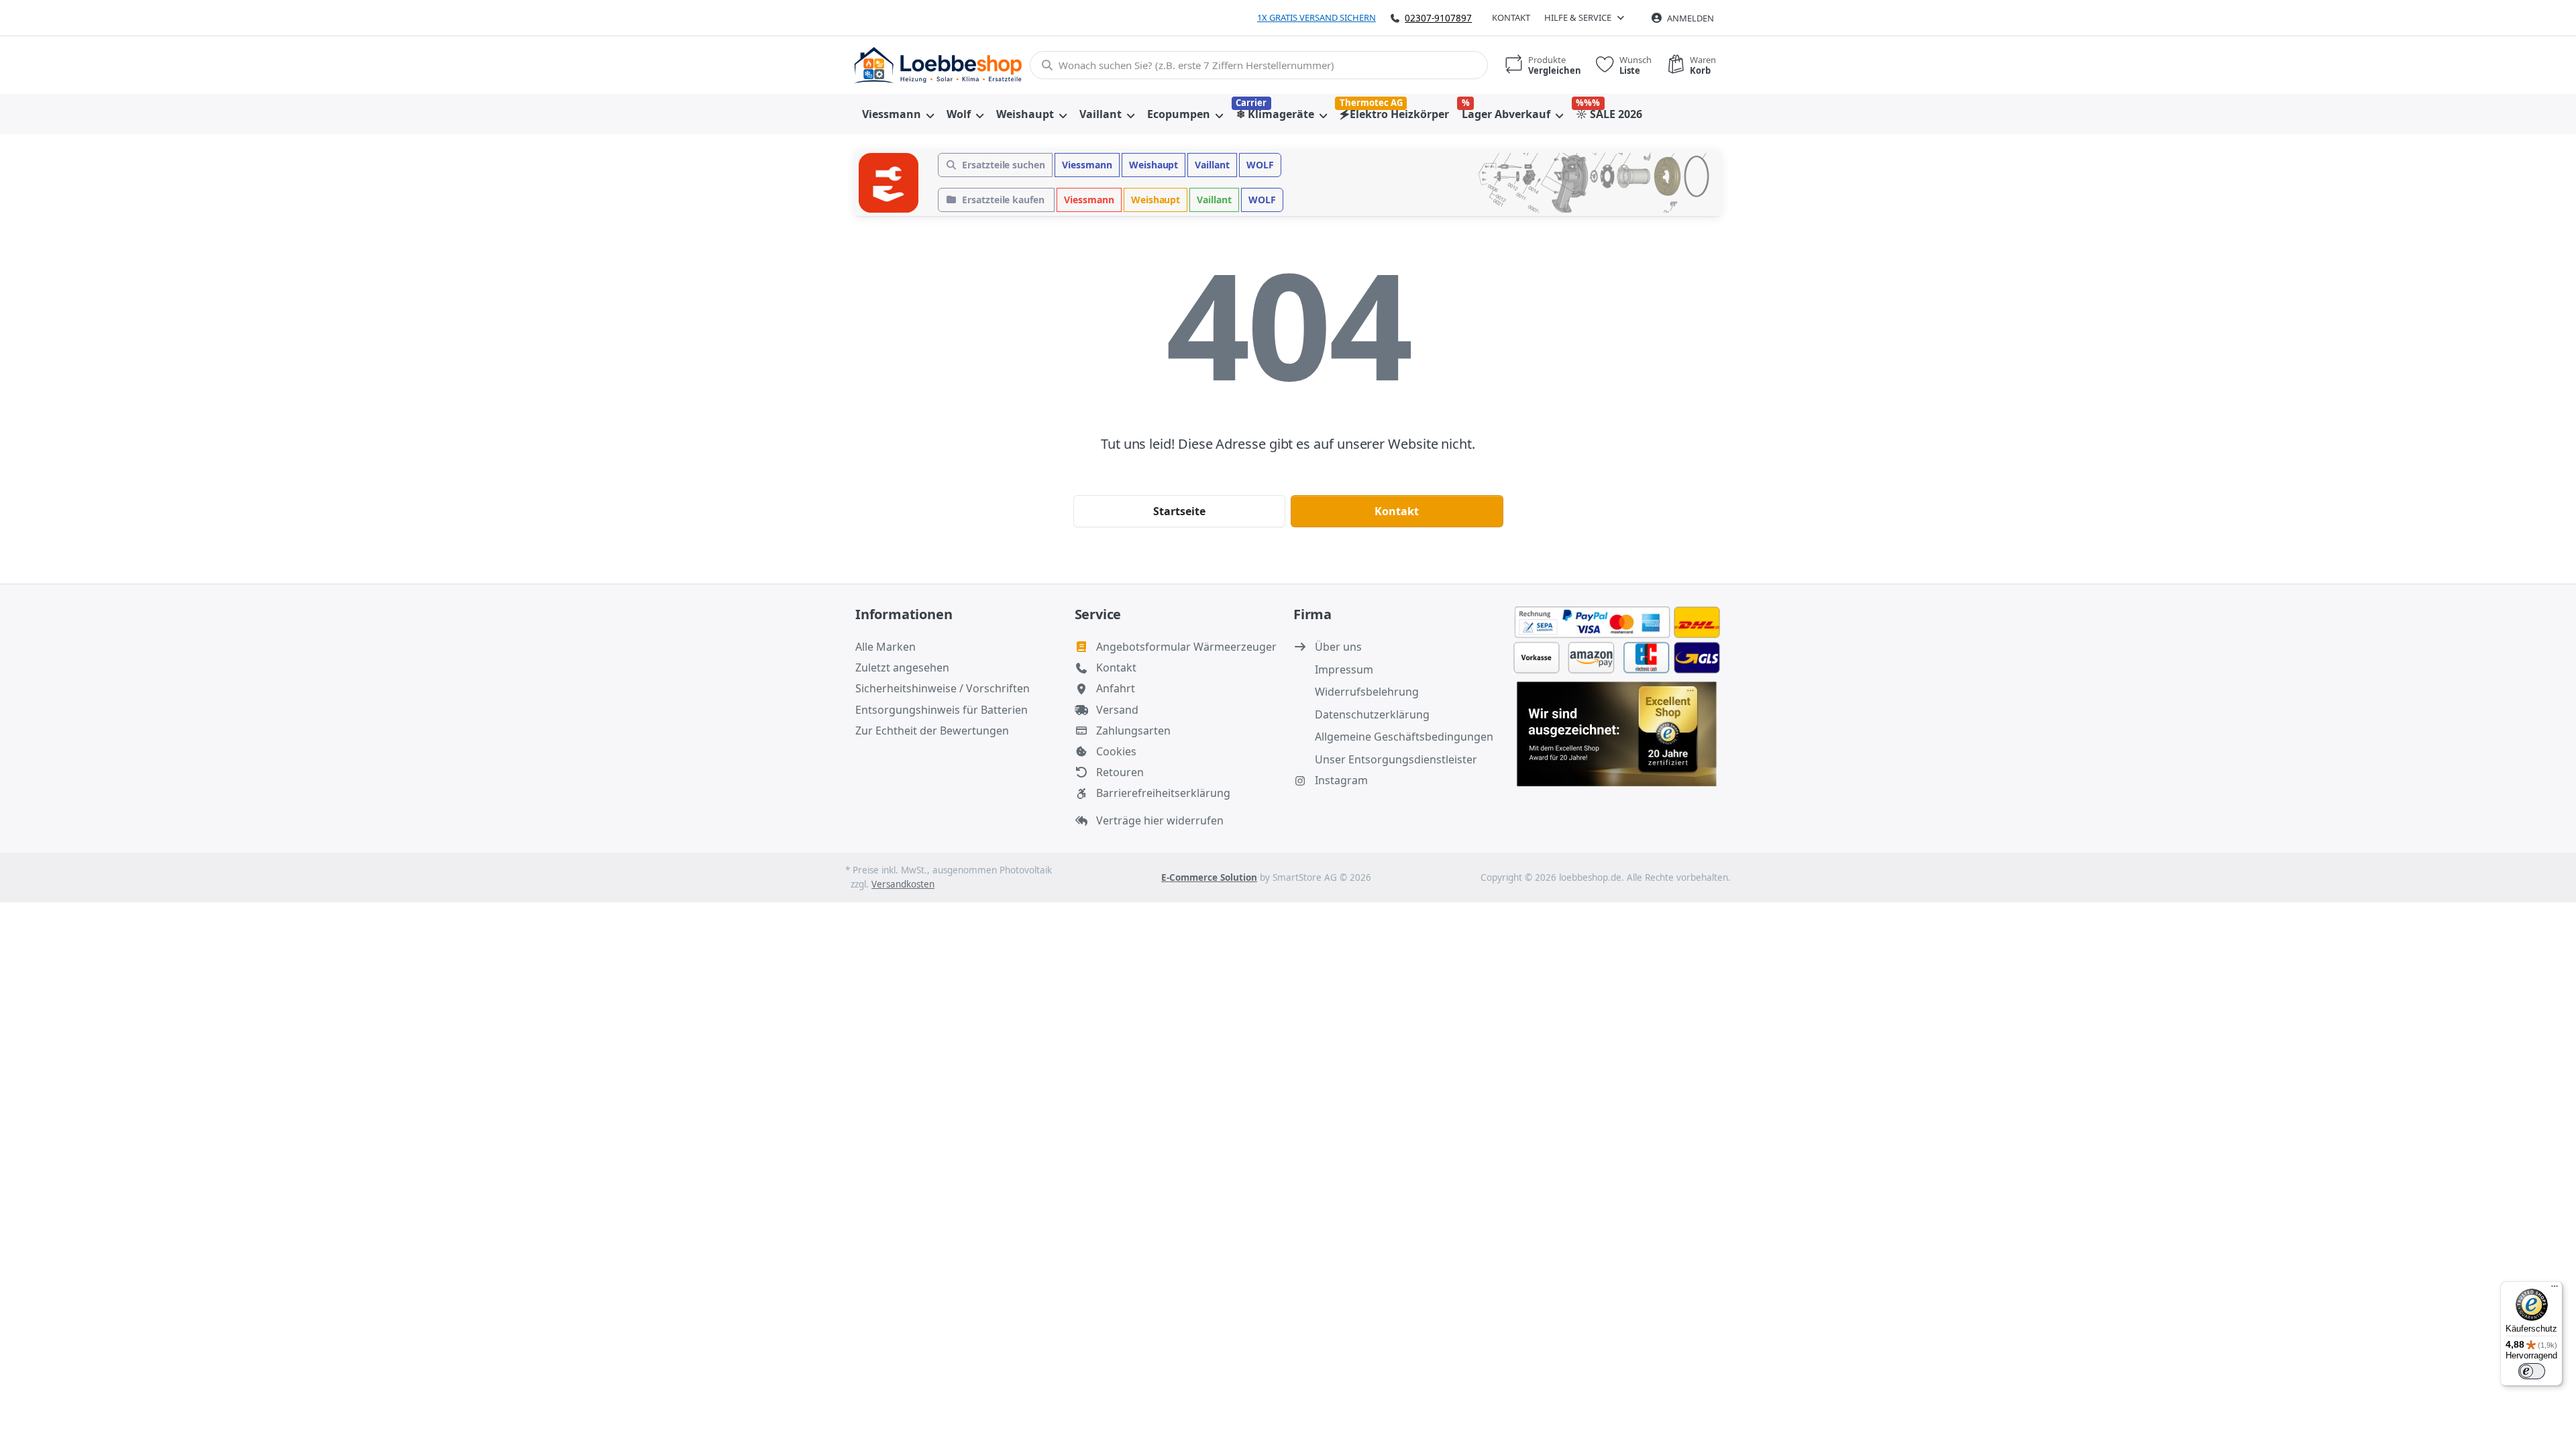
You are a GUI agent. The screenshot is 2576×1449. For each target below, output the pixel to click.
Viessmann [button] (1087, 165)
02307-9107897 (1438, 18)
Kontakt (1511, 17)
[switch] (2532, 1371)
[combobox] (1259, 65)
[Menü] (2555, 1289)
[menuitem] (898, 114)
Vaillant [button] (1212, 165)
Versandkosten (903, 884)
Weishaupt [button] (1154, 165)
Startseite (1179, 511)
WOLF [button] (1260, 165)
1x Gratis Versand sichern (1317, 17)
